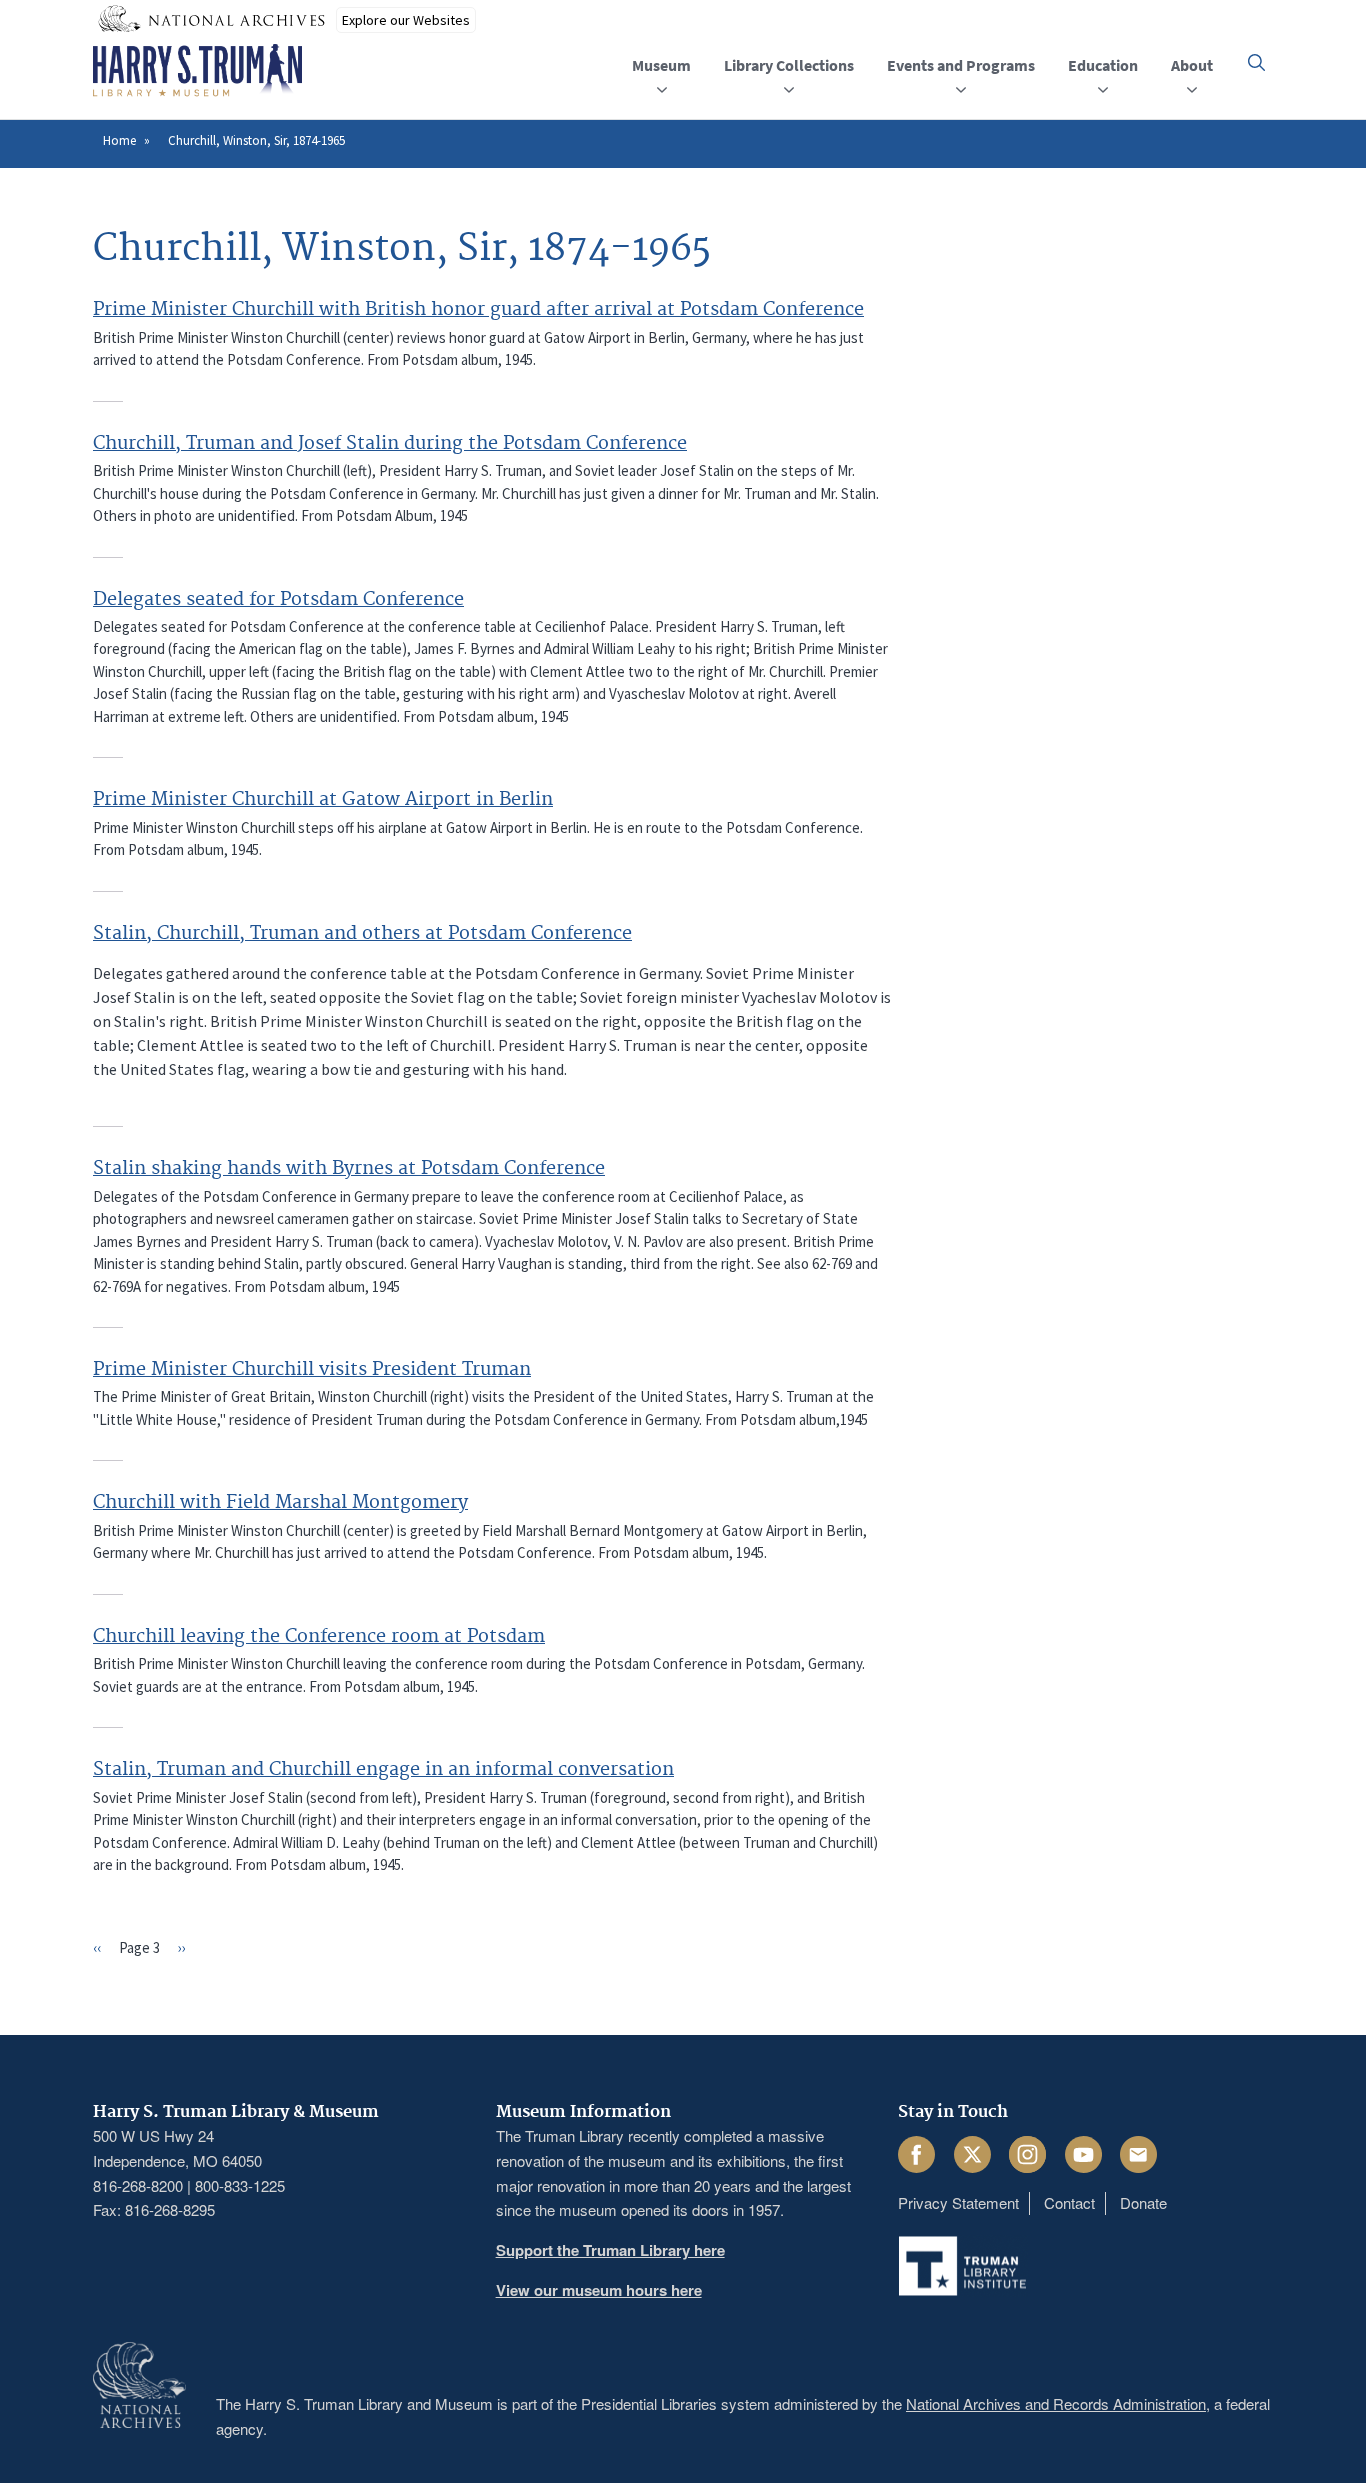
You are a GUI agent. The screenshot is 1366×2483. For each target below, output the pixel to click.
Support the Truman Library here (610, 2250)
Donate (1143, 2202)
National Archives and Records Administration (1056, 2403)
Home (119, 140)
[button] (1256, 62)
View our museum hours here (599, 2290)
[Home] (197, 71)
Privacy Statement (958, 2202)
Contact (1069, 2202)
